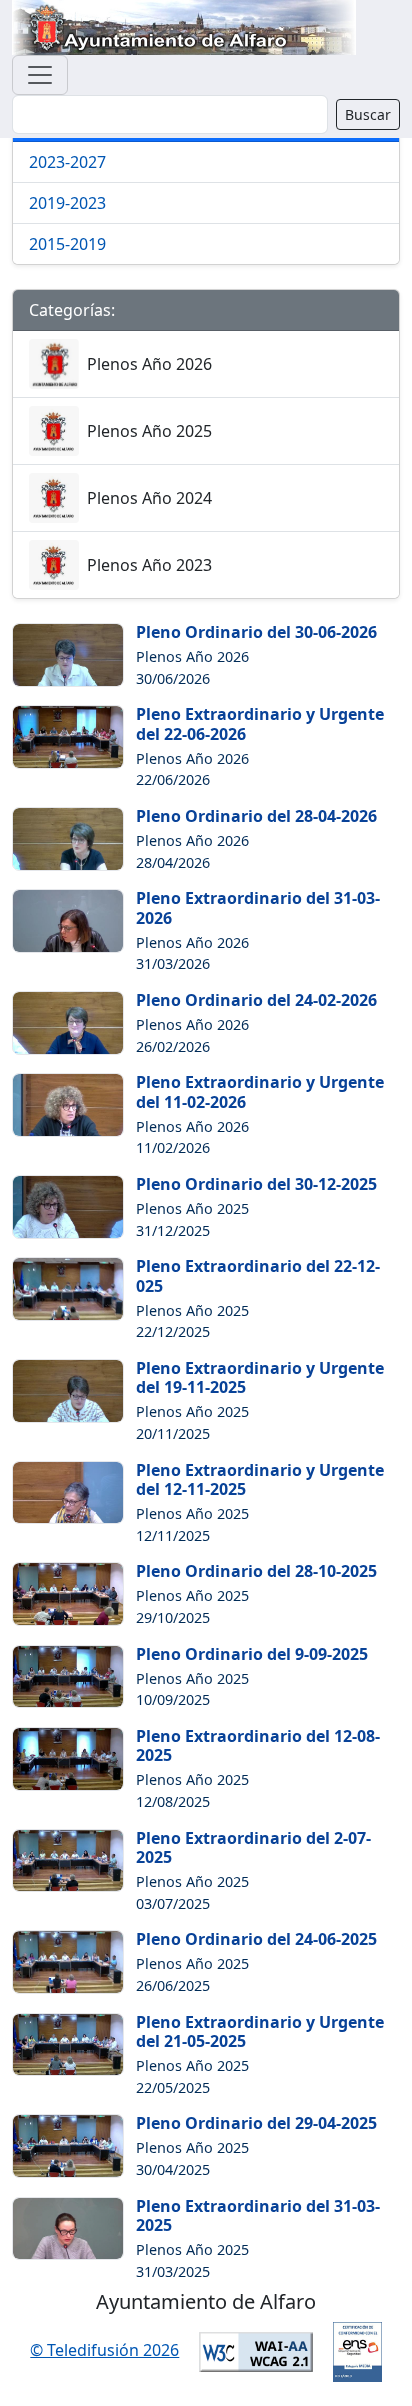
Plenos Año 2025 (149, 431)
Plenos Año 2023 (149, 565)
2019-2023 (67, 203)
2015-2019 (67, 244)
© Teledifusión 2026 (104, 2350)
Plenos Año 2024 (149, 498)
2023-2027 (67, 162)
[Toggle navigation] (40, 75)
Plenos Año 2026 (149, 364)
